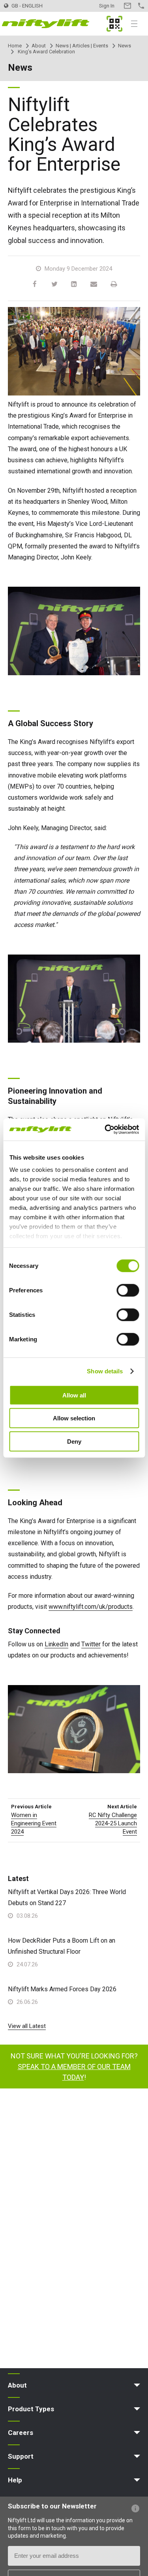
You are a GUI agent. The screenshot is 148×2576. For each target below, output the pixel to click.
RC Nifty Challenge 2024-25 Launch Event (113, 1823)
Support (21, 2456)
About (39, 46)
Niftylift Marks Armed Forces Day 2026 (62, 1989)
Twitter (91, 1644)
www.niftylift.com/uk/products (91, 1607)
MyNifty (114, 24)
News (125, 46)
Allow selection (74, 1418)
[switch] (128, 1290)
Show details (105, 1371)
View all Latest (27, 2026)
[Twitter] (54, 284)
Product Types (31, 2409)
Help (15, 2480)
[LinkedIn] (74, 284)
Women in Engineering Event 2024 (34, 1823)
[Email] (94, 284)
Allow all (74, 1395)
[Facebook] (35, 284)
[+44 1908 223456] (141, 6)
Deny (74, 1441)
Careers (21, 2433)
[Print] (114, 284)
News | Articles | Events (82, 46)
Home (15, 46)
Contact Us (127, 6)
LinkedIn (56, 1644)
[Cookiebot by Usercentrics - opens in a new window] (105, 1130)
